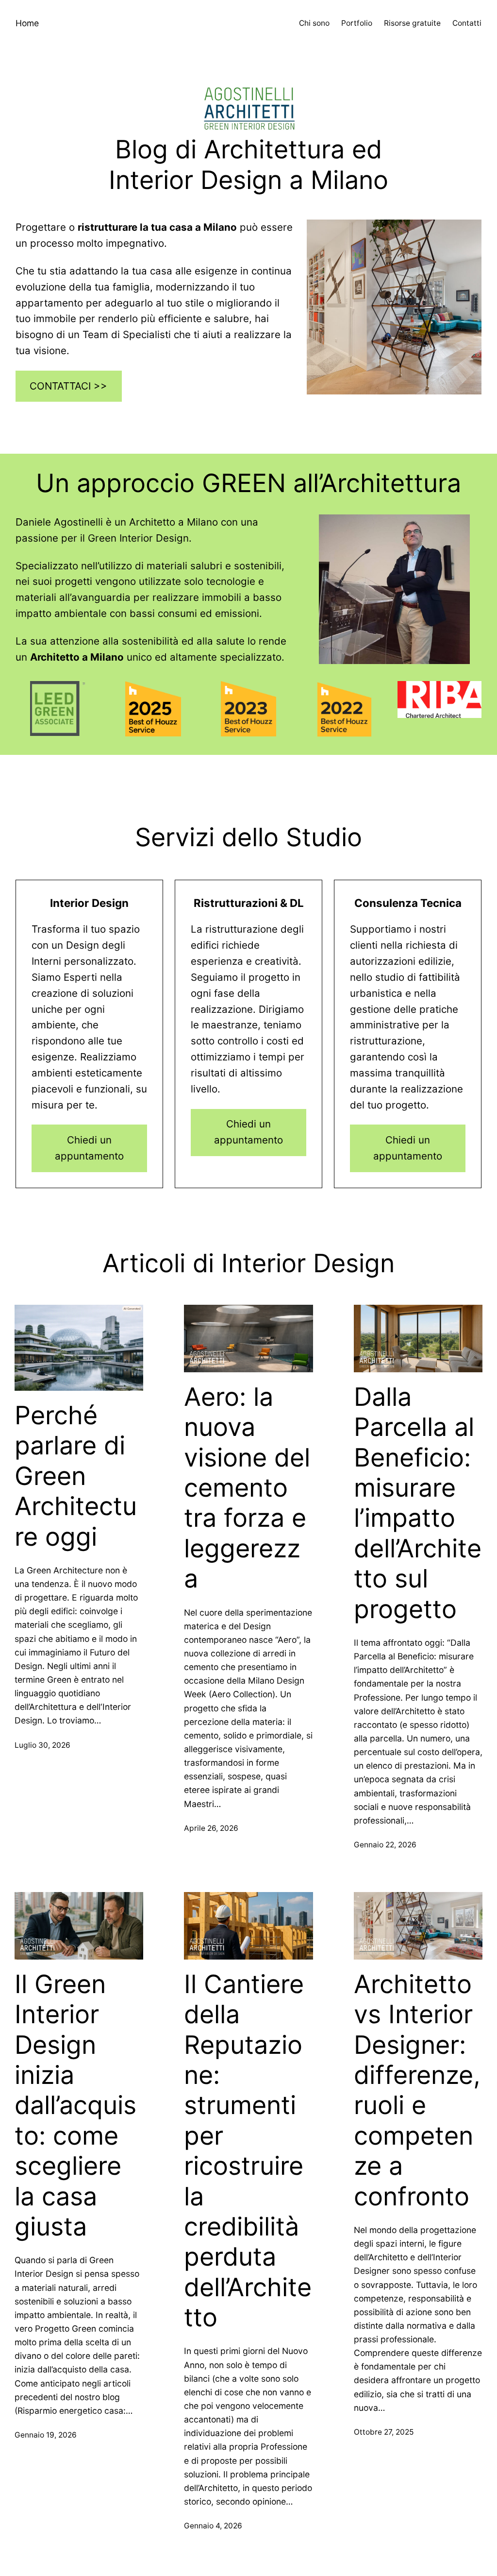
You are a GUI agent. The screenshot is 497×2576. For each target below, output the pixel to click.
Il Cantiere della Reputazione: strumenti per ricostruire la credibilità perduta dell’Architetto (248, 2151)
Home (27, 23)
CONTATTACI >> (68, 386)
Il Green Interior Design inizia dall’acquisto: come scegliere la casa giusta (75, 2106)
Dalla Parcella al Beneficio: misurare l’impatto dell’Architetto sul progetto (418, 1503)
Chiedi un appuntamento (89, 1148)
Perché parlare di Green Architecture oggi (76, 1476)
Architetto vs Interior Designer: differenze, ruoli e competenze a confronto (417, 2090)
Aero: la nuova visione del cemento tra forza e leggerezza (247, 1488)
